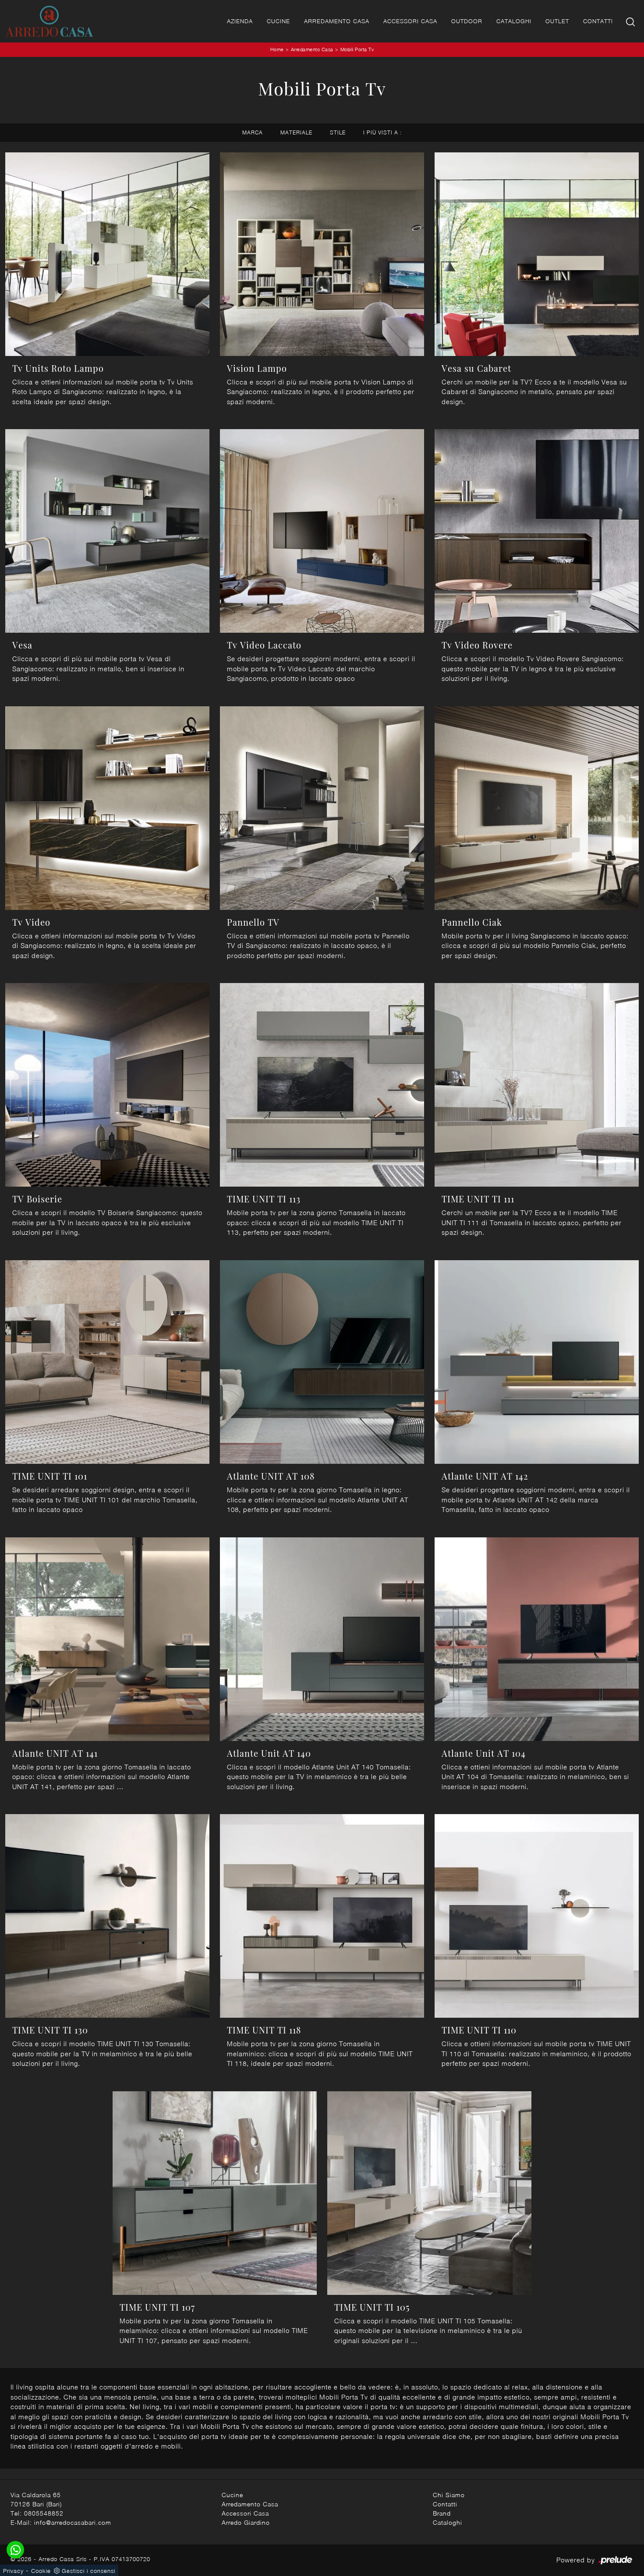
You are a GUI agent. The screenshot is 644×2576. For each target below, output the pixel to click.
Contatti (598, 21)
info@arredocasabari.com (73, 2522)
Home (277, 49)
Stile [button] (338, 132)
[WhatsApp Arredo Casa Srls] (15, 2550)
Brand (442, 2513)
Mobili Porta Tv (357, 49)
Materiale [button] (296, 132)
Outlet (557, 21)
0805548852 (44, 2513)
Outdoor (467, 21)
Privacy (13, 2571)
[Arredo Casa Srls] (49, 21)
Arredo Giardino (246, 2522)
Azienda (240, 21)
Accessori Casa (410, 21)
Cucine (278, 21)
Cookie (41, 2571)
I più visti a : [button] (382, 132)
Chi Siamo (449, 2495)
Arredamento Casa (337, 21)
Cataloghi (514, 21)
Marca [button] (253, 132)
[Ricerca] (631, 21)
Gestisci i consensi (88, 2571)
